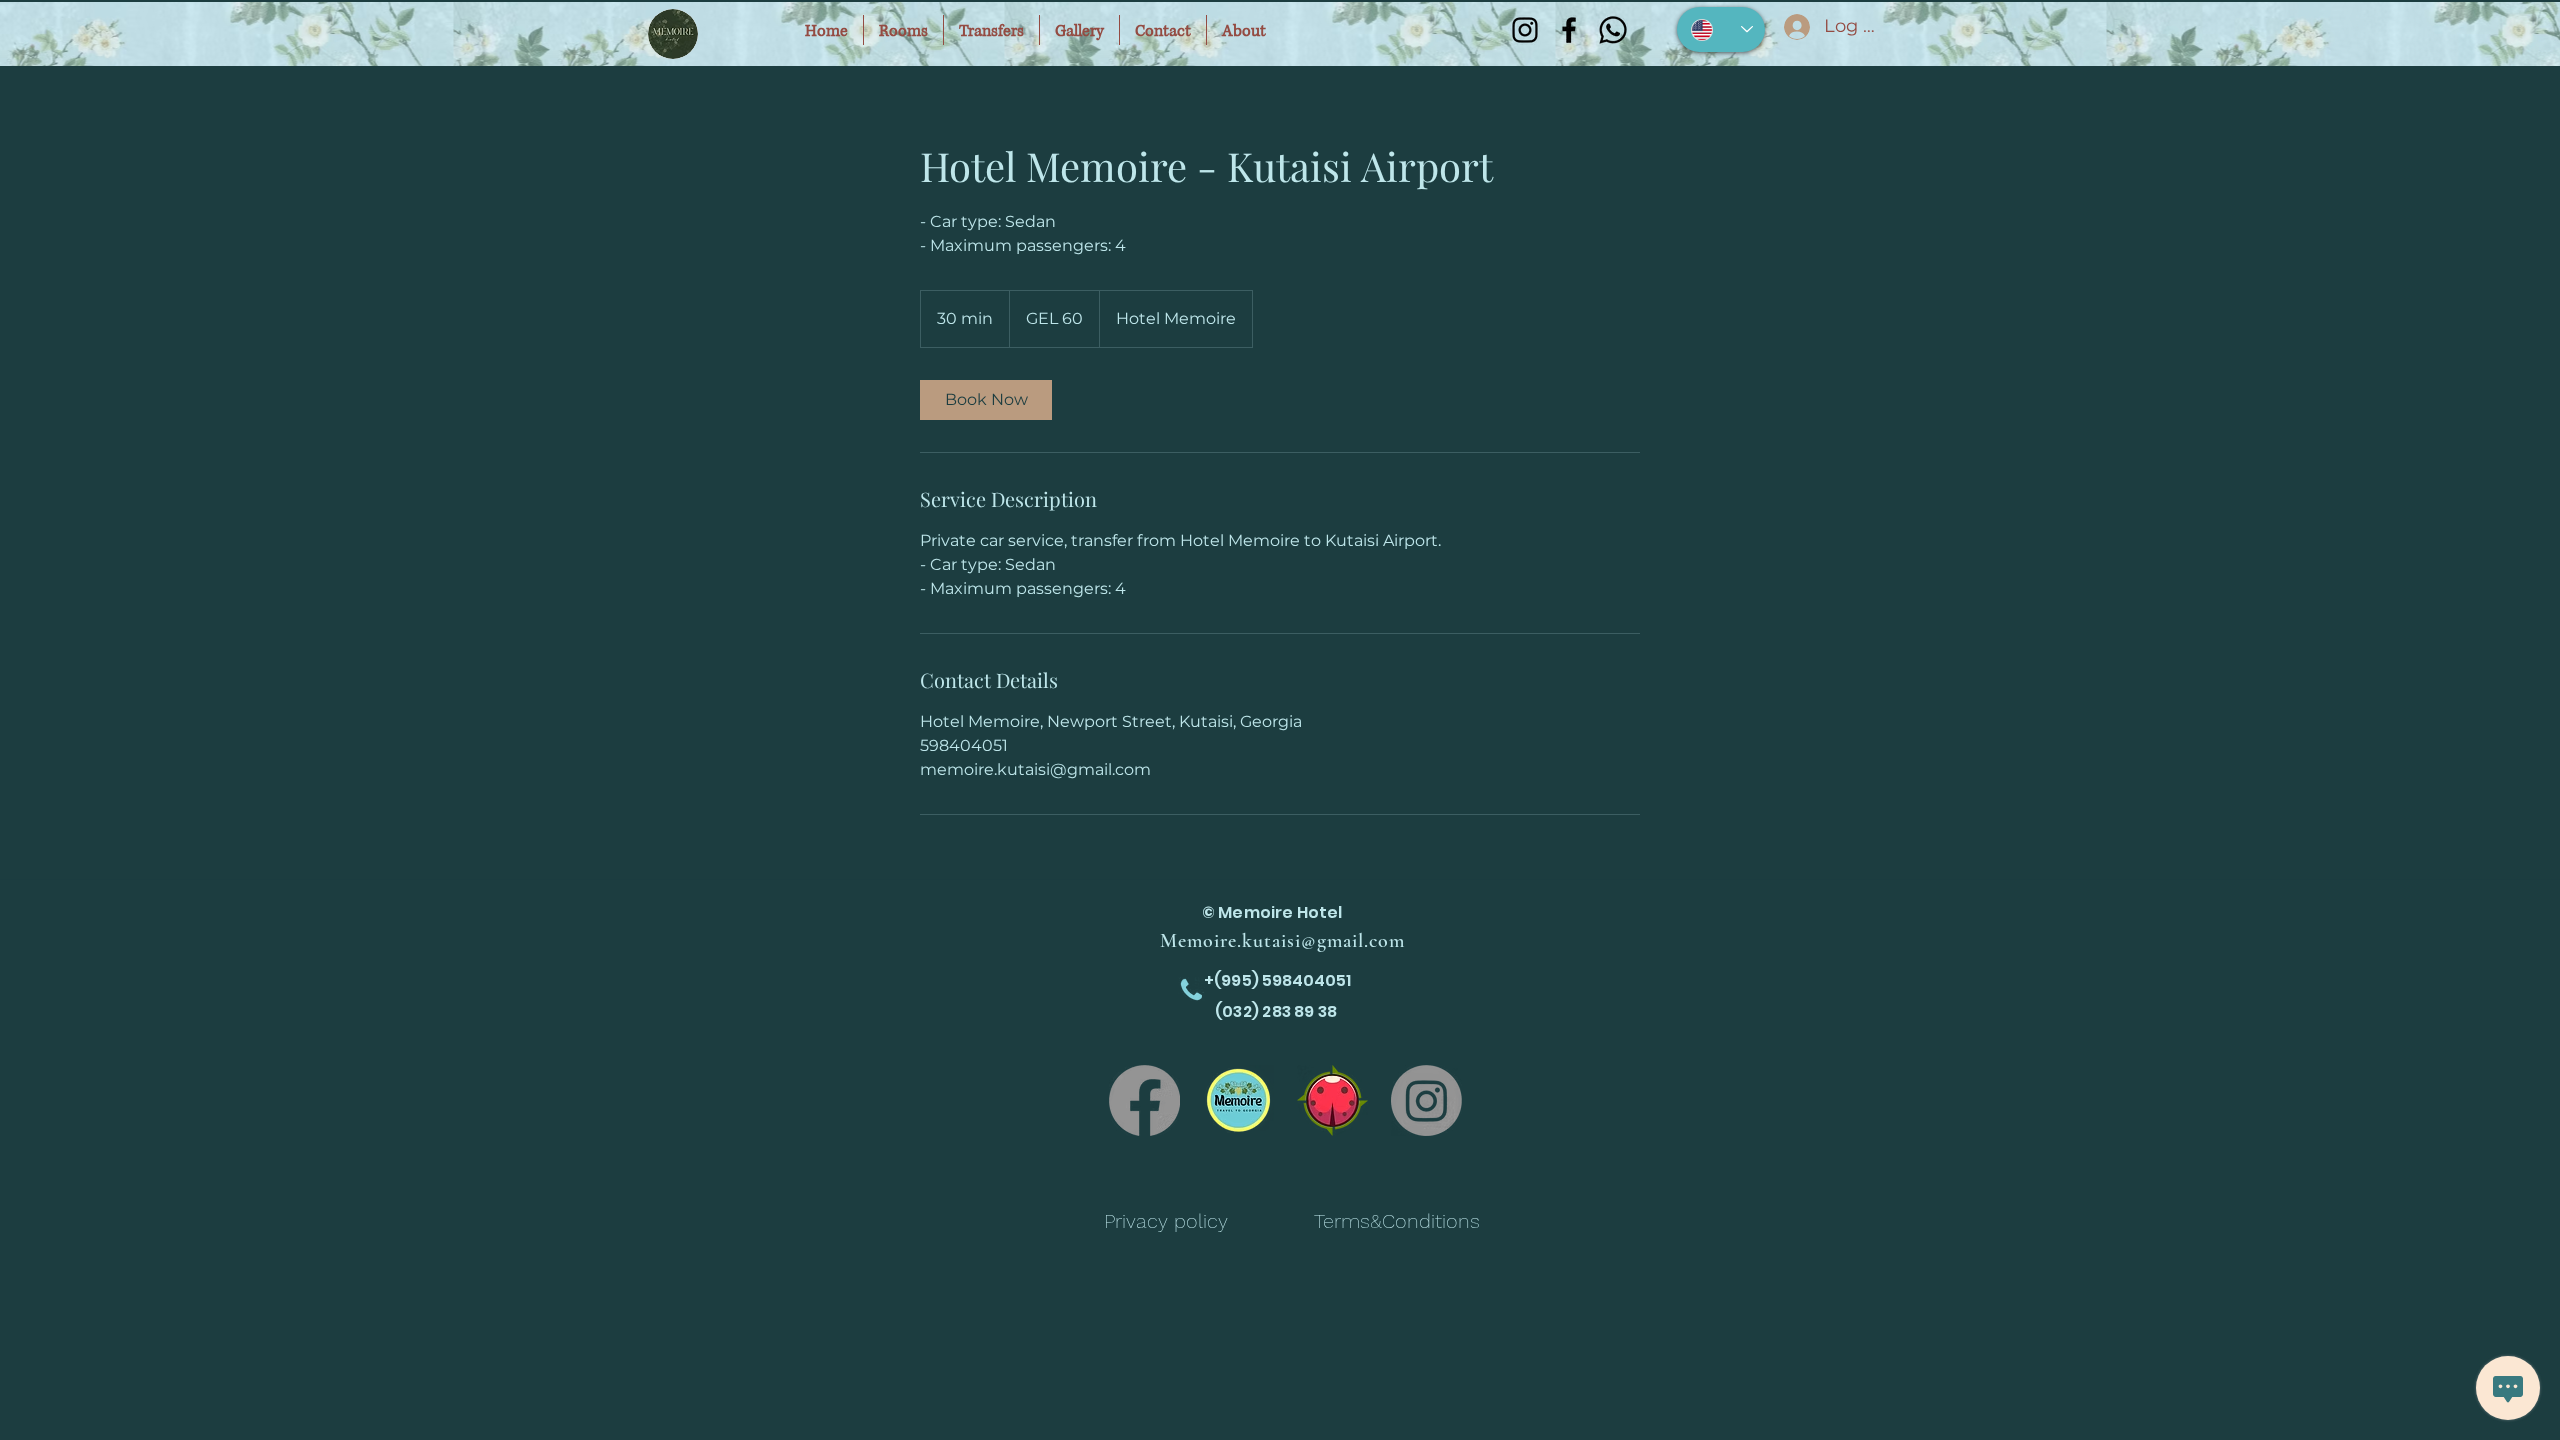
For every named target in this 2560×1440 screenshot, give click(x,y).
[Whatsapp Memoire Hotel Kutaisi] (1613, 30)
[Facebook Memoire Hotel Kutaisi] (1569, 30)
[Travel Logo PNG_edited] (1238, 1100)
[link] (986, 400)
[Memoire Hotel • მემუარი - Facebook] (1144, 1100)
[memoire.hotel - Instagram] (1426, 1100)
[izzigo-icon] (1332, 1100)
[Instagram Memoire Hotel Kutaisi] (1525, 30)
